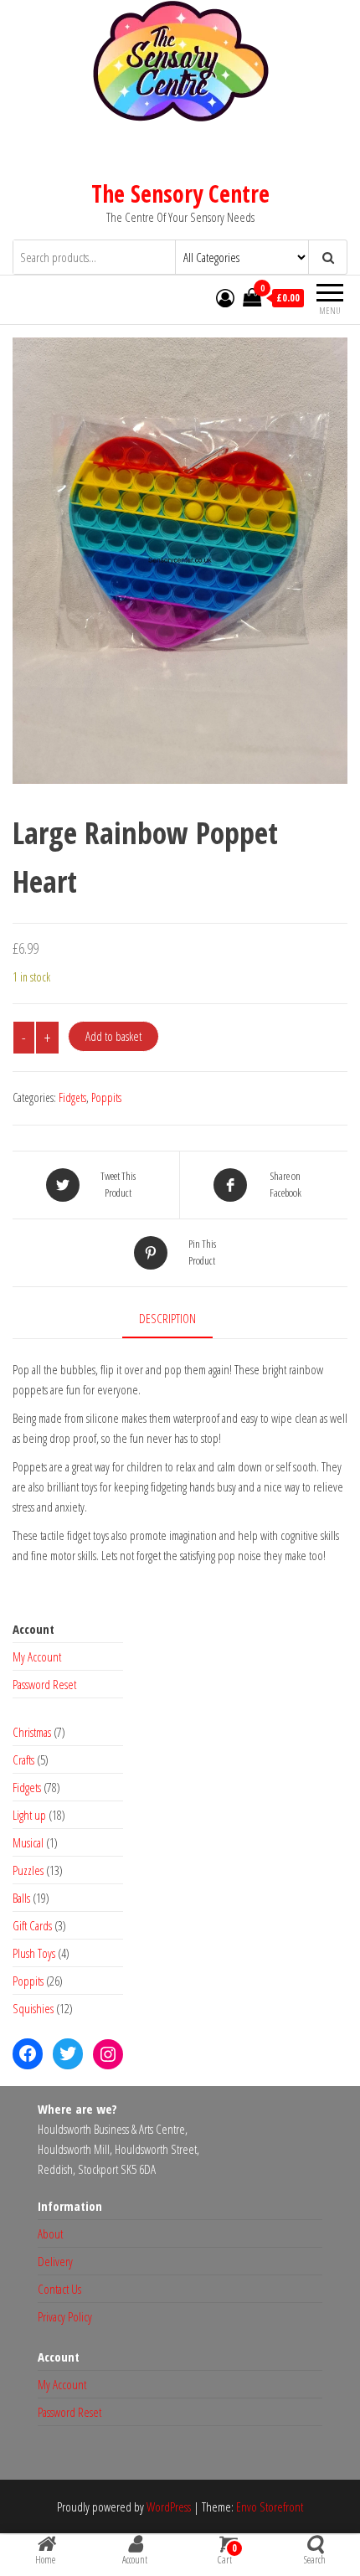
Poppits (106, 1097)
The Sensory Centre (180, 193)
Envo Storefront (270, 2506)
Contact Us (59, 2289)
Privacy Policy (65, 2316)
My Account (37, 1656)
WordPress (169, 2506)
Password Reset (44, 1684)
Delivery (55, 2261)
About (50, 2233)
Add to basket (113, 1036)
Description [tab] (167, 1318)
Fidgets (72, 1097)
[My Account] (225, 297)
